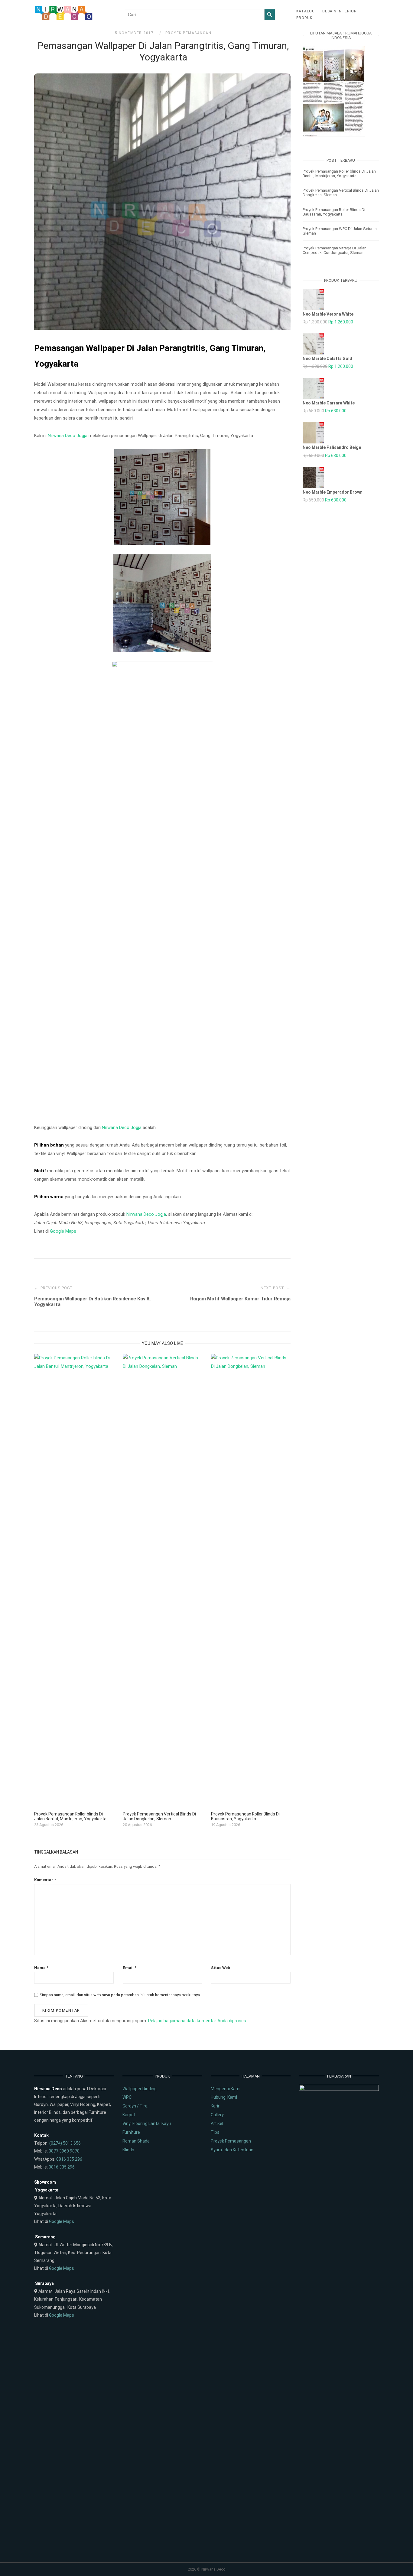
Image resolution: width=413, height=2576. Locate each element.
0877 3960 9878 (64, 2151)
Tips (215, 2132)
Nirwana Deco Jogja (68, 436)
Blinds (128, 2150)
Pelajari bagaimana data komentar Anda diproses (197, 2021)
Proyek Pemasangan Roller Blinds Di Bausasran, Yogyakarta (334, 212)
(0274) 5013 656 (65, 2143)
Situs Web (221, 1968)
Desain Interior (340, 11)
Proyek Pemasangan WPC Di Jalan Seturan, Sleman (340, 231)
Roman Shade (136, 2141)
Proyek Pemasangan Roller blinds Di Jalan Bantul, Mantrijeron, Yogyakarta (339, 174)
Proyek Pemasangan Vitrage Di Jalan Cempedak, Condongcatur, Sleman (335, 250)
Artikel (217, 2123)
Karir (215, 2106)
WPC (127, 2097)
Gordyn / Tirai (135, 2106)
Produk (304, 18)
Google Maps (63, 1231)
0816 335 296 (69, 2159)
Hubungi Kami (224, 2097)
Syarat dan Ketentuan (232, 2150)
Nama (41, 1968)
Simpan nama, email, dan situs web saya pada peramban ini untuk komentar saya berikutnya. (120, 1995)
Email (130, 1968)
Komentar (45, 1880)
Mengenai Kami (226, 2089)
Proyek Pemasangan (189, 33)
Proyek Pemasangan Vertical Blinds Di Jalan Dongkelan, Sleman (341, 193)
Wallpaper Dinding (140, 2089)
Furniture (131, 2132)
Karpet (129, 2115)
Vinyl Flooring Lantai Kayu (147, 2123)
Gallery (217, 2115)
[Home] (64, 19)
